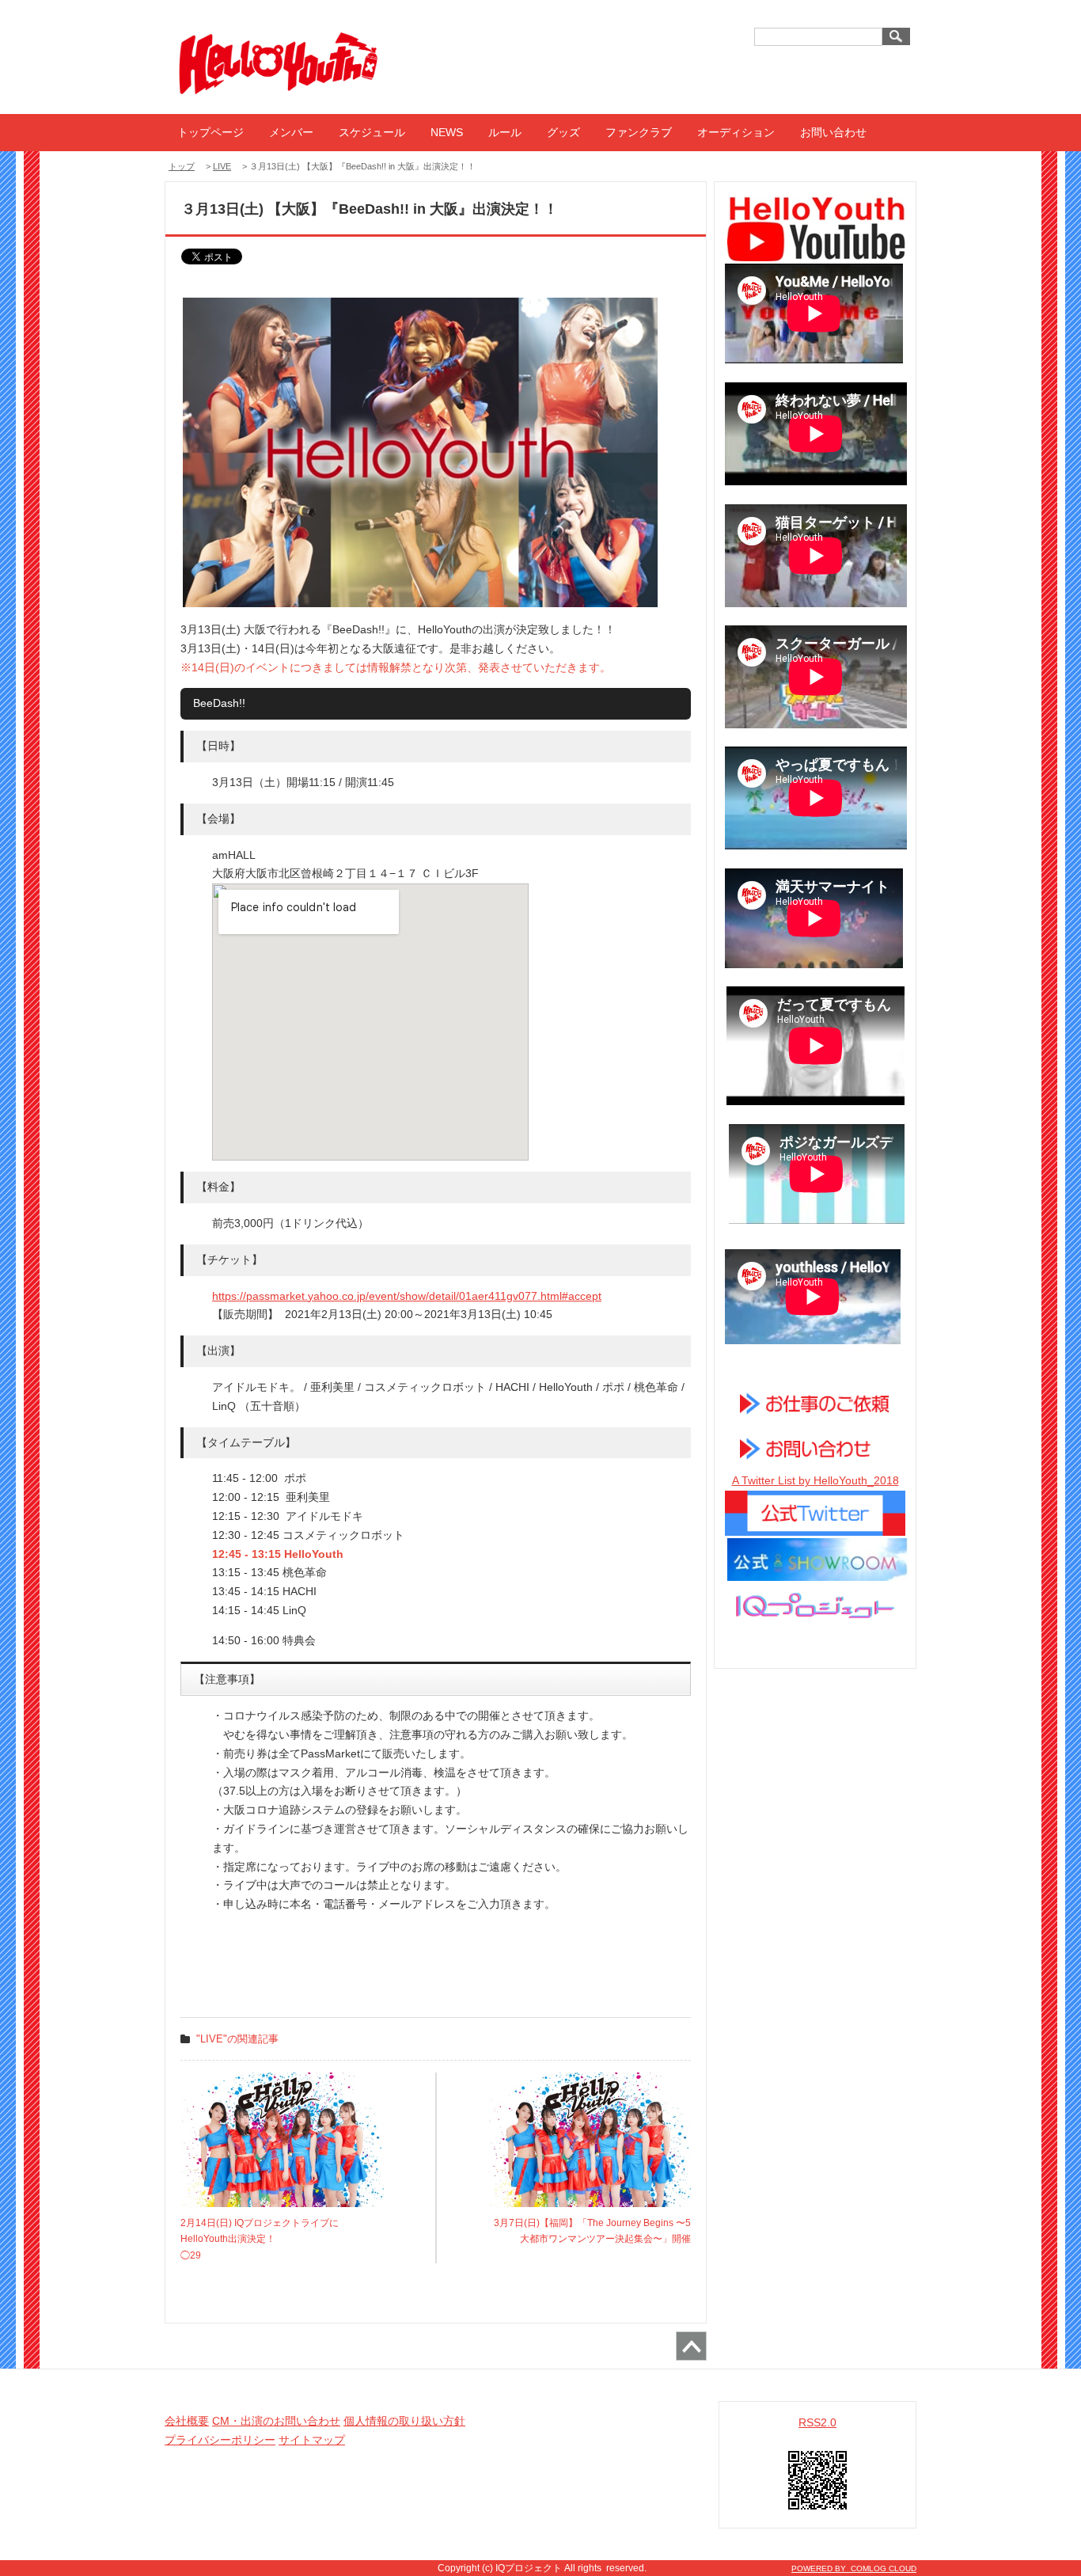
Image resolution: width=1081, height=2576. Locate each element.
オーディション (736, 132)
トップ (182, 166)
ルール (505, 132)
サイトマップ (312, 2440)
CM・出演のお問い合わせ (276, 2421)
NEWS (447, 132)
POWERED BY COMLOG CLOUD (854, 2568)
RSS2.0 (817, 2422)
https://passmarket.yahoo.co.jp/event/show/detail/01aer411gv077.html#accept (407, 1296)
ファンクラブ (639, 132)
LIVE (222, 166)
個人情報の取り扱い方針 (404, 2421)
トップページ (211, 132)
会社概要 (187, 2421)
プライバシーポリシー (220, 2440)
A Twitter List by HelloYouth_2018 (815, 1480)
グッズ (563, 132)
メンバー (291, 132)
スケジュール (372, 132)
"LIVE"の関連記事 (237, 2039)
